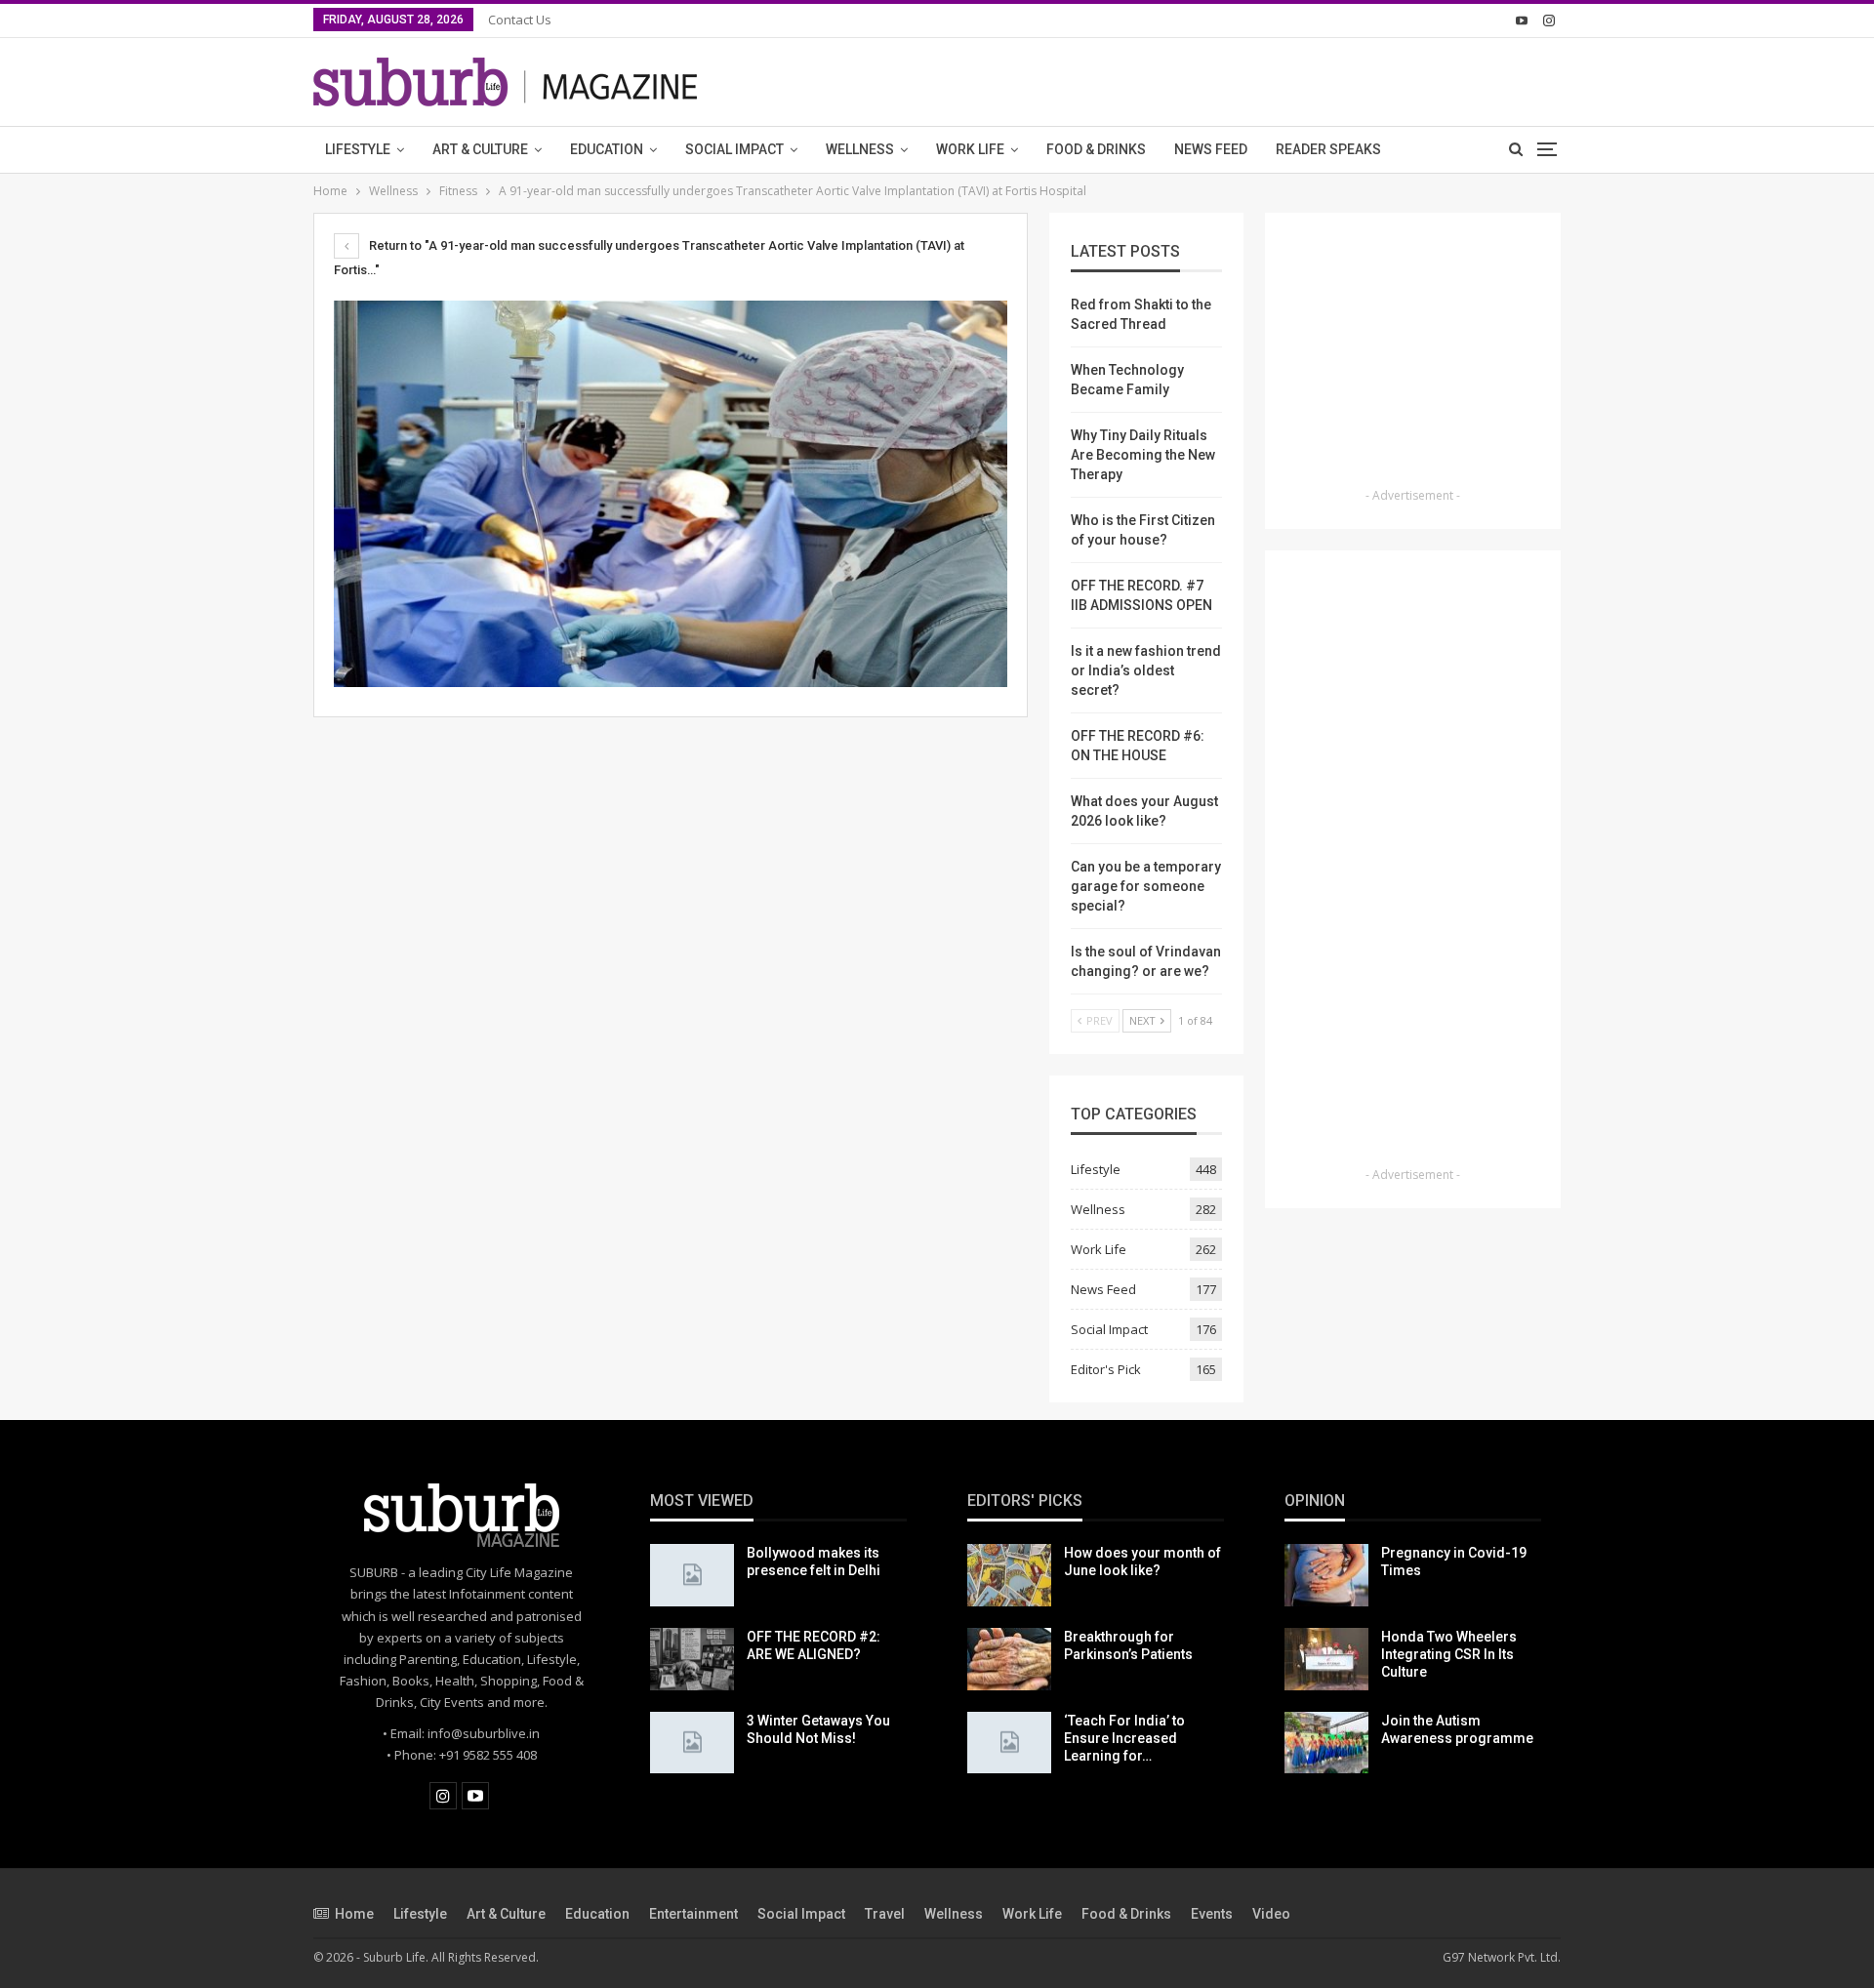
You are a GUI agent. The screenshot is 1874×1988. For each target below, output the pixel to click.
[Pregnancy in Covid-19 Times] (1326, 1575)
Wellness (860, 149)
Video (1271, 1914)
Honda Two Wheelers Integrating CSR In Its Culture (1449, 1654)
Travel (885, 1914)
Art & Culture (480, 149)
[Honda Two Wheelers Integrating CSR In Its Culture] (1326, 1659)
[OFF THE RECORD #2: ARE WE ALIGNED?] (692, 1659)
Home (354, 1914)
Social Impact (734, 149)
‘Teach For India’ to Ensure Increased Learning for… (1124, 1738)
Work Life (970, 149)
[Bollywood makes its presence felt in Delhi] (692, 1575)
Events (1212, 1914)
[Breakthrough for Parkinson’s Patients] (1009, 1659)
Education (607, 149)
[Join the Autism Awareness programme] (1326, 1743)
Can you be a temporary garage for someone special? (1146, 886)
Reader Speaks (1328, 149)
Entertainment (693, 1914)
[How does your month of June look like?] (1009, 1575)
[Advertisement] (1413, 356)
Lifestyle (358, 149)
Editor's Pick (1106, 1369)
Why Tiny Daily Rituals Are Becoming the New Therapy (1143, 455)
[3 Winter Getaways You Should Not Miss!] (692, 1743)
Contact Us (520, 20)
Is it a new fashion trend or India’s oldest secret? (1146, 670)
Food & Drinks (1096, 149)
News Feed (1211, 149)
